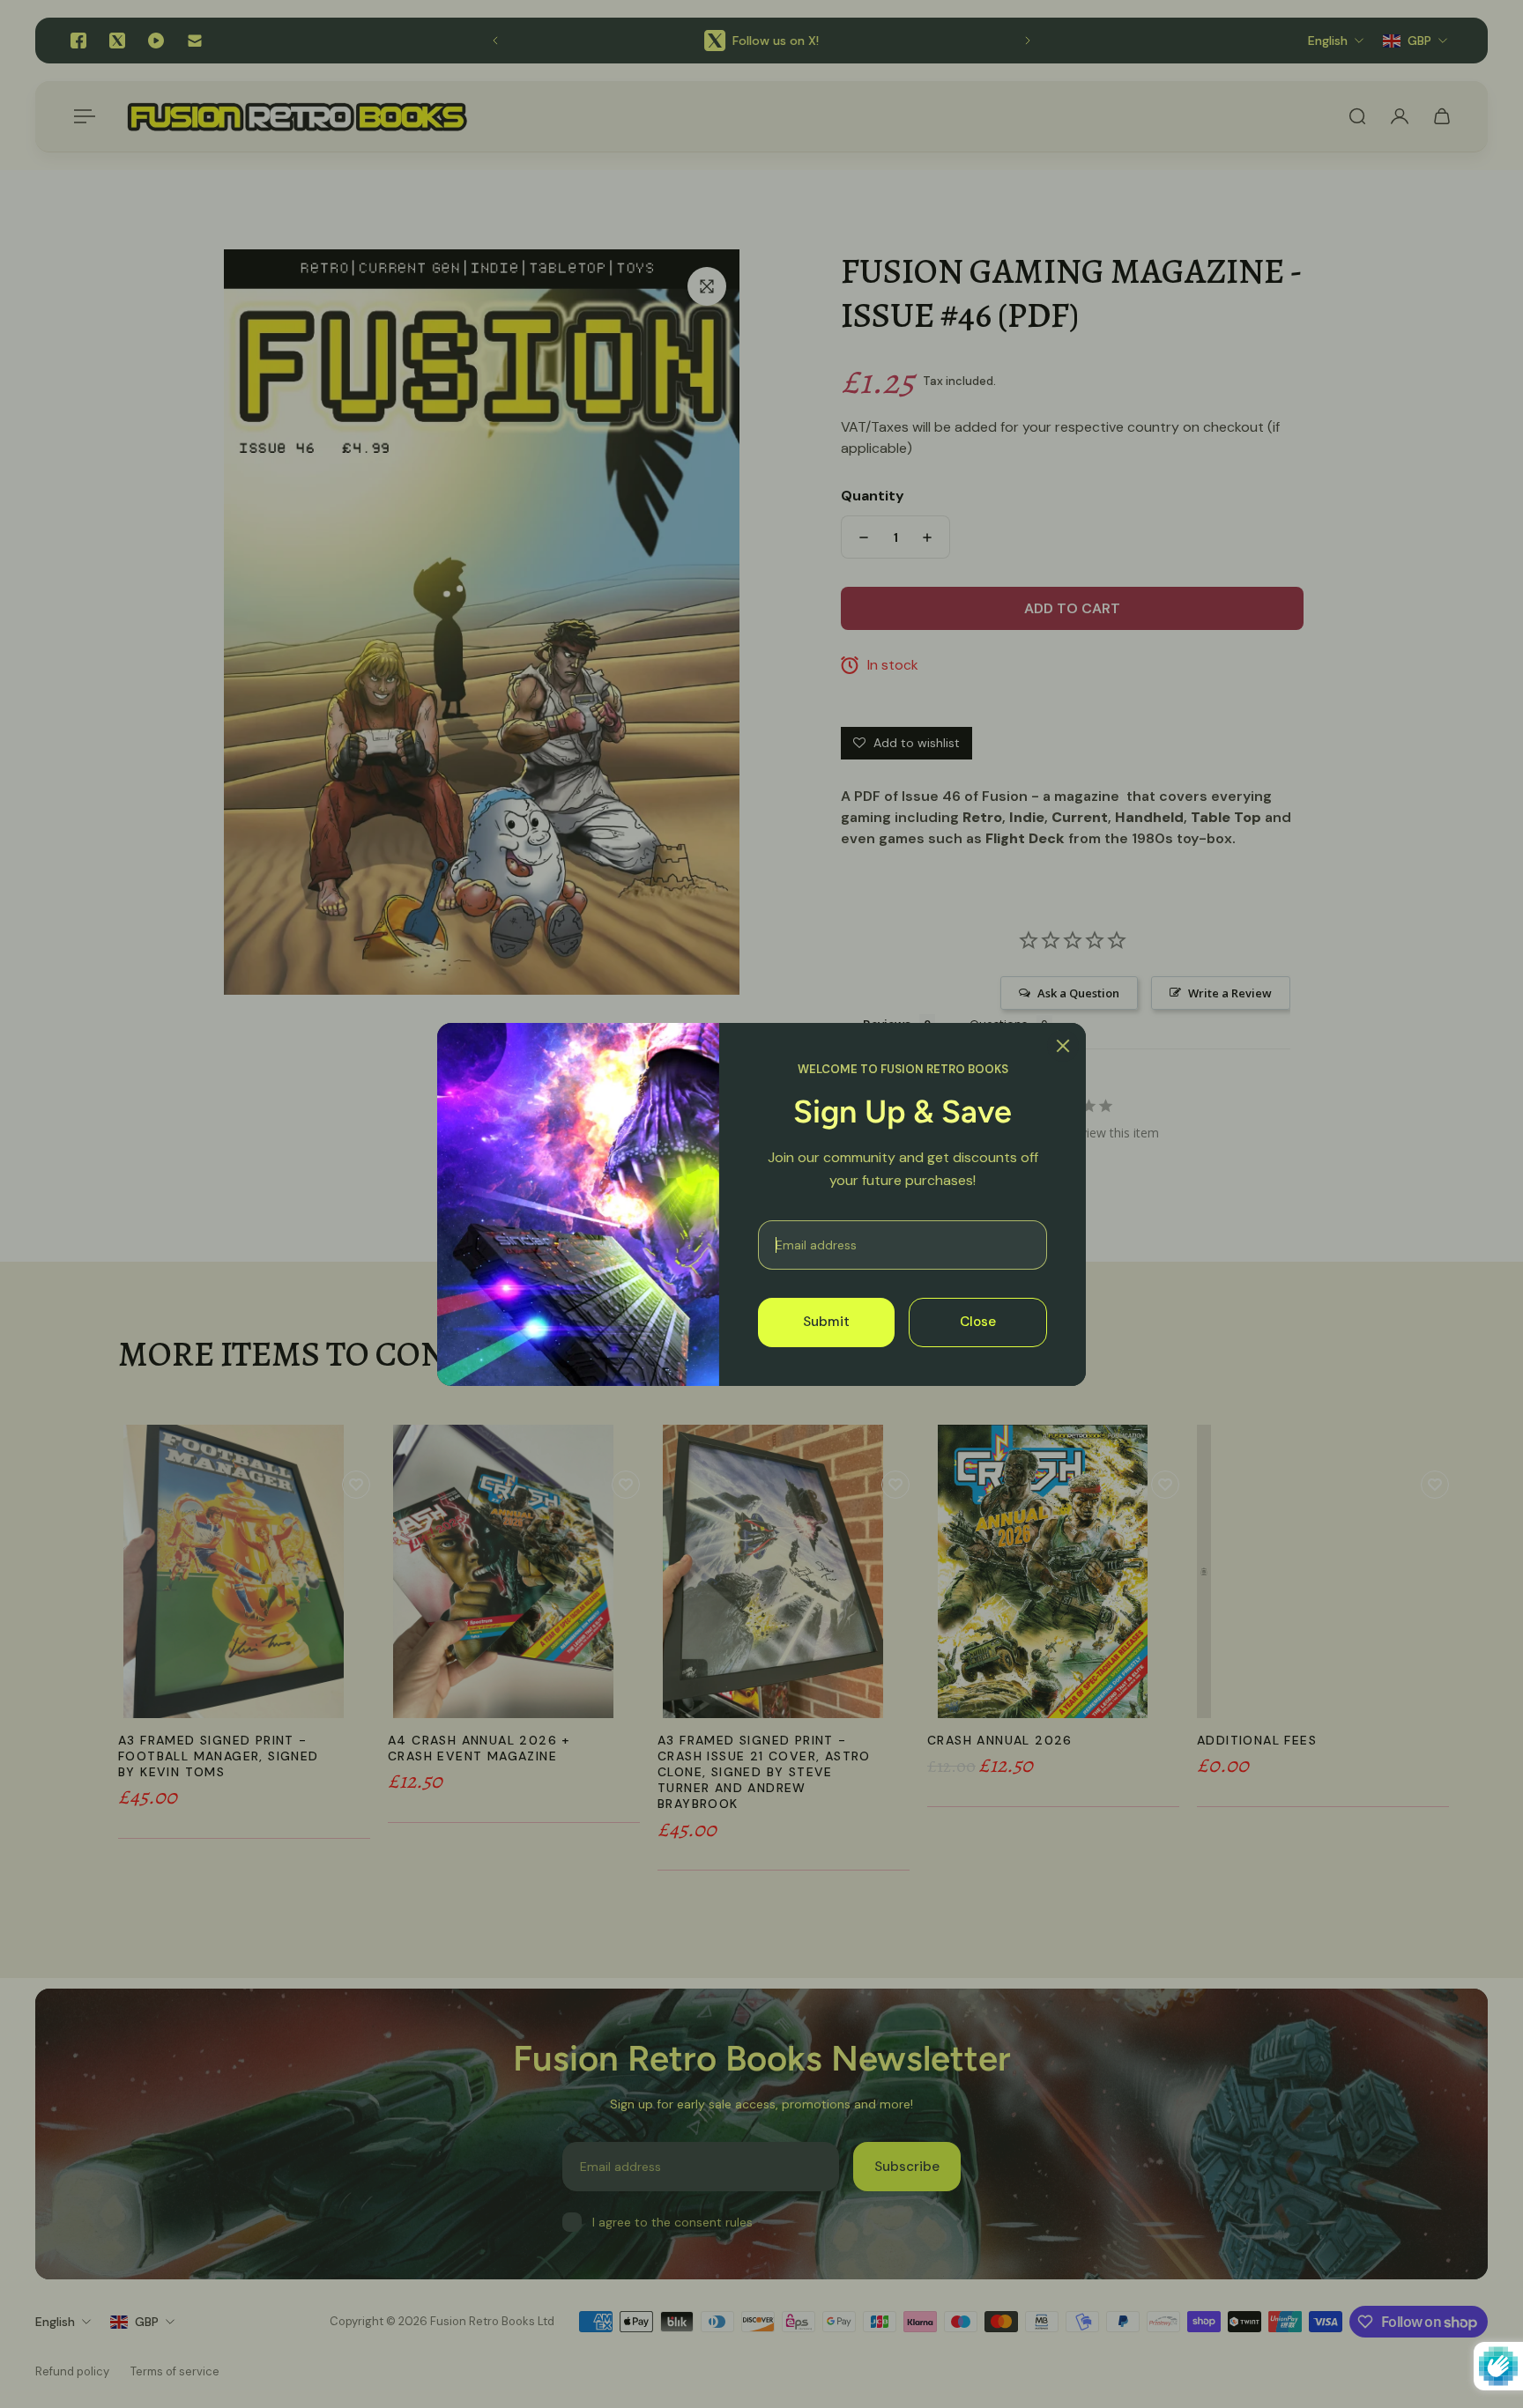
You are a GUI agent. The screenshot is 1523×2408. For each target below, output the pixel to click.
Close (978, 1322)
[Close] (1063, 1046)
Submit (826, 1322)
